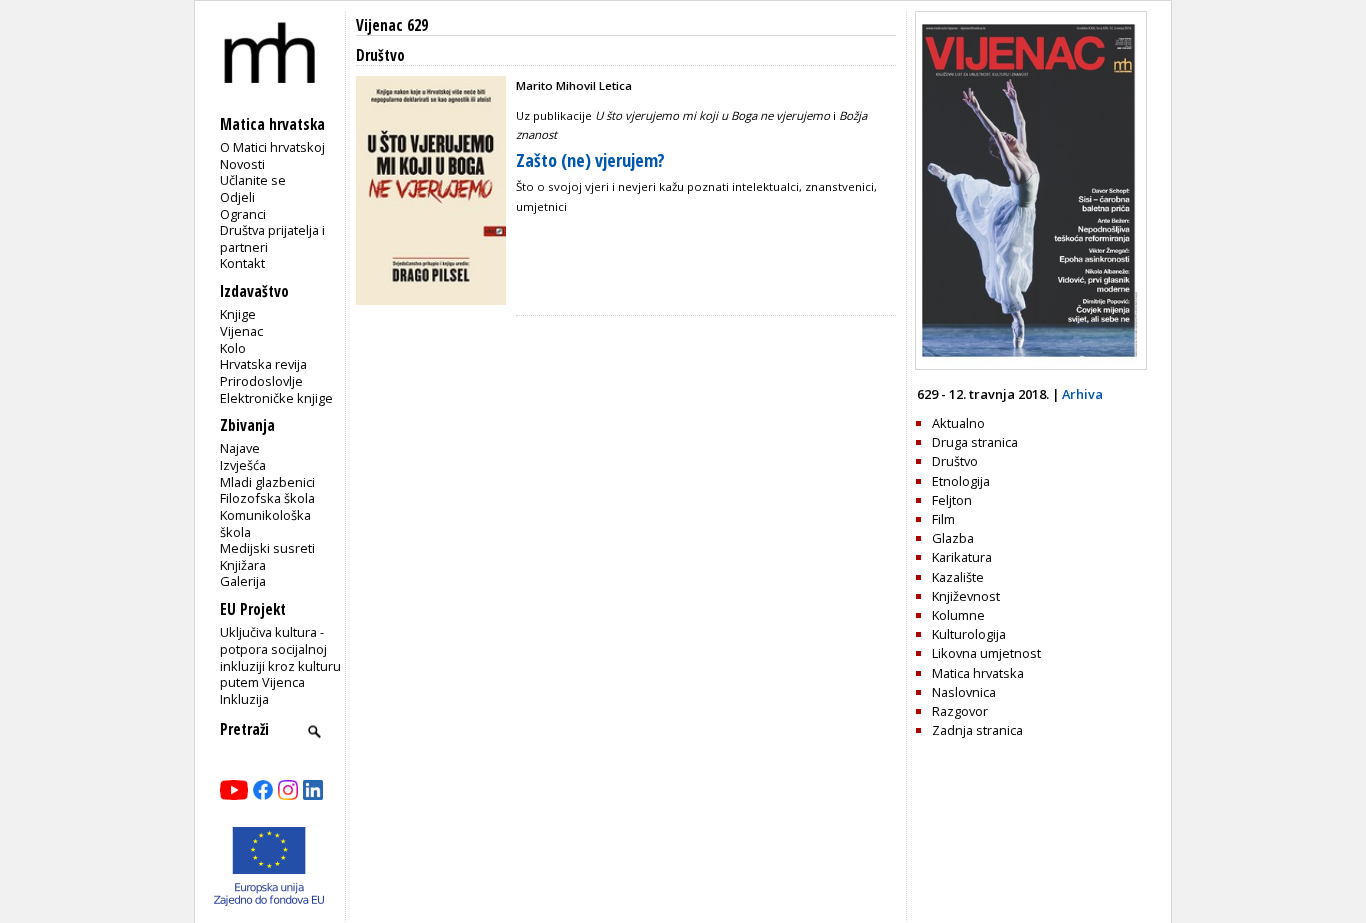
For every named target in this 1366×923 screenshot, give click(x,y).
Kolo (233, 348)
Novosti (242, 164)
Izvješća (243, 465)
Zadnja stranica (977, 730)
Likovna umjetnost (986, 653)
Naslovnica (964, 692)
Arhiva (1082, 394)
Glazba (953, 538)
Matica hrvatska (978, 673)
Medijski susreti (267, 548)
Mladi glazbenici (267, 482)
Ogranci (243, 214)
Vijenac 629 (392, 25)
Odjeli (237, 197)
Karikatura (962, 557)
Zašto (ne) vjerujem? (590, 160)
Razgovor (960, 711)
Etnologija (961, 481)
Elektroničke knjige (276, 398)
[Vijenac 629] (1031, 365)
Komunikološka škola (265, 523)
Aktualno (958, 423)
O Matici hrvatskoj (272, 147)
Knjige (238, 314)
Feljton (952, 500)
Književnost (966, 596)
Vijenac (241, 331)
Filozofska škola (267, 498)
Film (943, 519)
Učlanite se (253, 180)
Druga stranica (975, 442)
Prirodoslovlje (261, 381)
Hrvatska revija (263, 364)
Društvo (955, 461)
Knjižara (243, 565)
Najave (240, 448)
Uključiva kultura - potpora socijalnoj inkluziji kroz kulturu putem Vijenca (280, 657)
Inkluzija (244, 699)
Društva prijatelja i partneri (272, 238)
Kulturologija (969, 634)
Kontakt (242, 263)
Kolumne (958, 615)
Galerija (243, 581)
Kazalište (958, 577)
